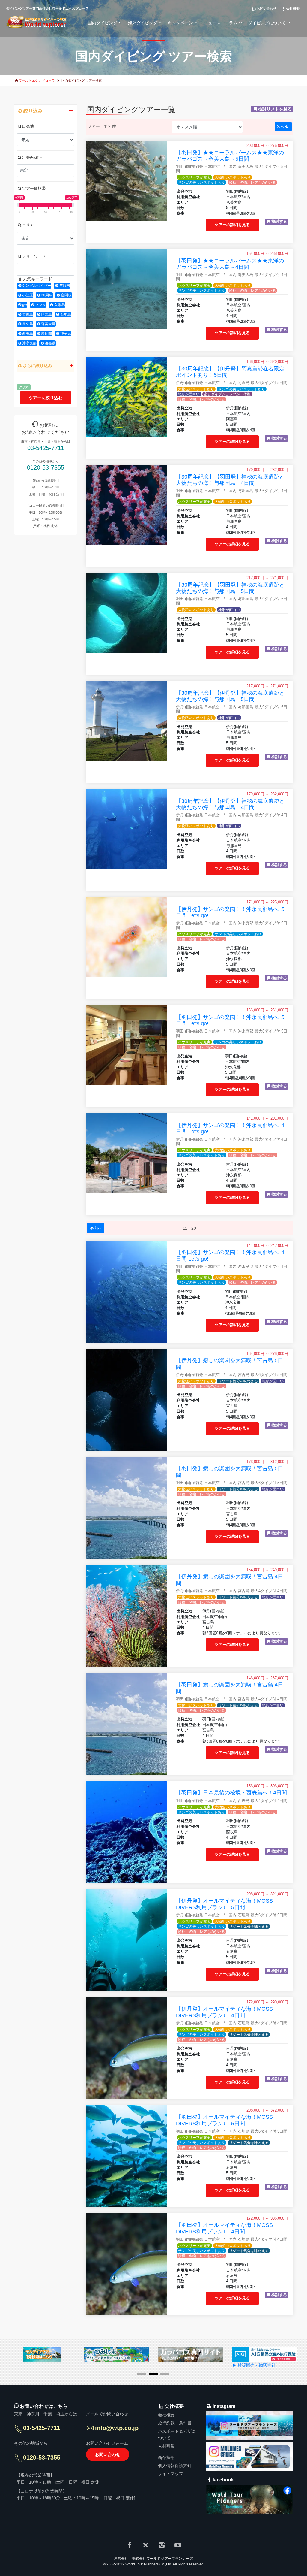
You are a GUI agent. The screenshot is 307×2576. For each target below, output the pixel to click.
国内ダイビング (103, 23)
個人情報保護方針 (175, 2466)
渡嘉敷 (50, 343)
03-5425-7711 (46, 448)
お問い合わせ (108, 2454)
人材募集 (166, 2446)
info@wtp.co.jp (117, 2428)
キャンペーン (180, 23)
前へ (98, 1228)
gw (25, 305)
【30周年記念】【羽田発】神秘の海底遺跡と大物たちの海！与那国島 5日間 (230, 588)
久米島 (60, 305)
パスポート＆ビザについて (177, 2435)
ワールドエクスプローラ (37, 80)
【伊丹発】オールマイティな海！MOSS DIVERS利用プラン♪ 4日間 (224, 2012)
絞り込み (33, 111)
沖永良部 (29, 343)
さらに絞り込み (37, 366)
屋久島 (28, 324)
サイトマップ (171, 2474)
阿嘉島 (46, 314)
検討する (279, 222)
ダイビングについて (267, 23)
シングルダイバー (37, 286)
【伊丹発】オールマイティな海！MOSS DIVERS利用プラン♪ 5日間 (224, 1904)
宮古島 (28, 314)
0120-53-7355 (46, 467)
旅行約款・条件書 (175, 2423)
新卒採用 (166, 2457)
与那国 (64, 286)
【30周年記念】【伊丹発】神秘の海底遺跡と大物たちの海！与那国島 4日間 (230, 804)
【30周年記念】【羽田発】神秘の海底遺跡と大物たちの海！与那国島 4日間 (230, 480)
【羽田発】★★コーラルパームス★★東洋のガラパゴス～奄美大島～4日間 (230, 264)
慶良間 (46, 334)
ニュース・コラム (221, 23)
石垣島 (66, 314)
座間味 (66, 295)
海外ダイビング (143, 23)
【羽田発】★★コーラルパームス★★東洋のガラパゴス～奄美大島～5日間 (230, 156)
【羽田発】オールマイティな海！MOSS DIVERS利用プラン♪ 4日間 (224, 2228)
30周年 (47, 295)
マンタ (40, 305)
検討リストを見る (275, 109)
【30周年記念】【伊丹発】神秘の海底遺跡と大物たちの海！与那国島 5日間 (230, 696)
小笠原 (28, 295)
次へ (281, 127)
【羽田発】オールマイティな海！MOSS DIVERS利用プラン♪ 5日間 (224, 2120)
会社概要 (166, 2415)
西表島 (28, 334)
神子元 (66, 334)
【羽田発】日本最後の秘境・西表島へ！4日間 (231, 1793)
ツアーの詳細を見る (232, 225)
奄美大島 (48, 324)
